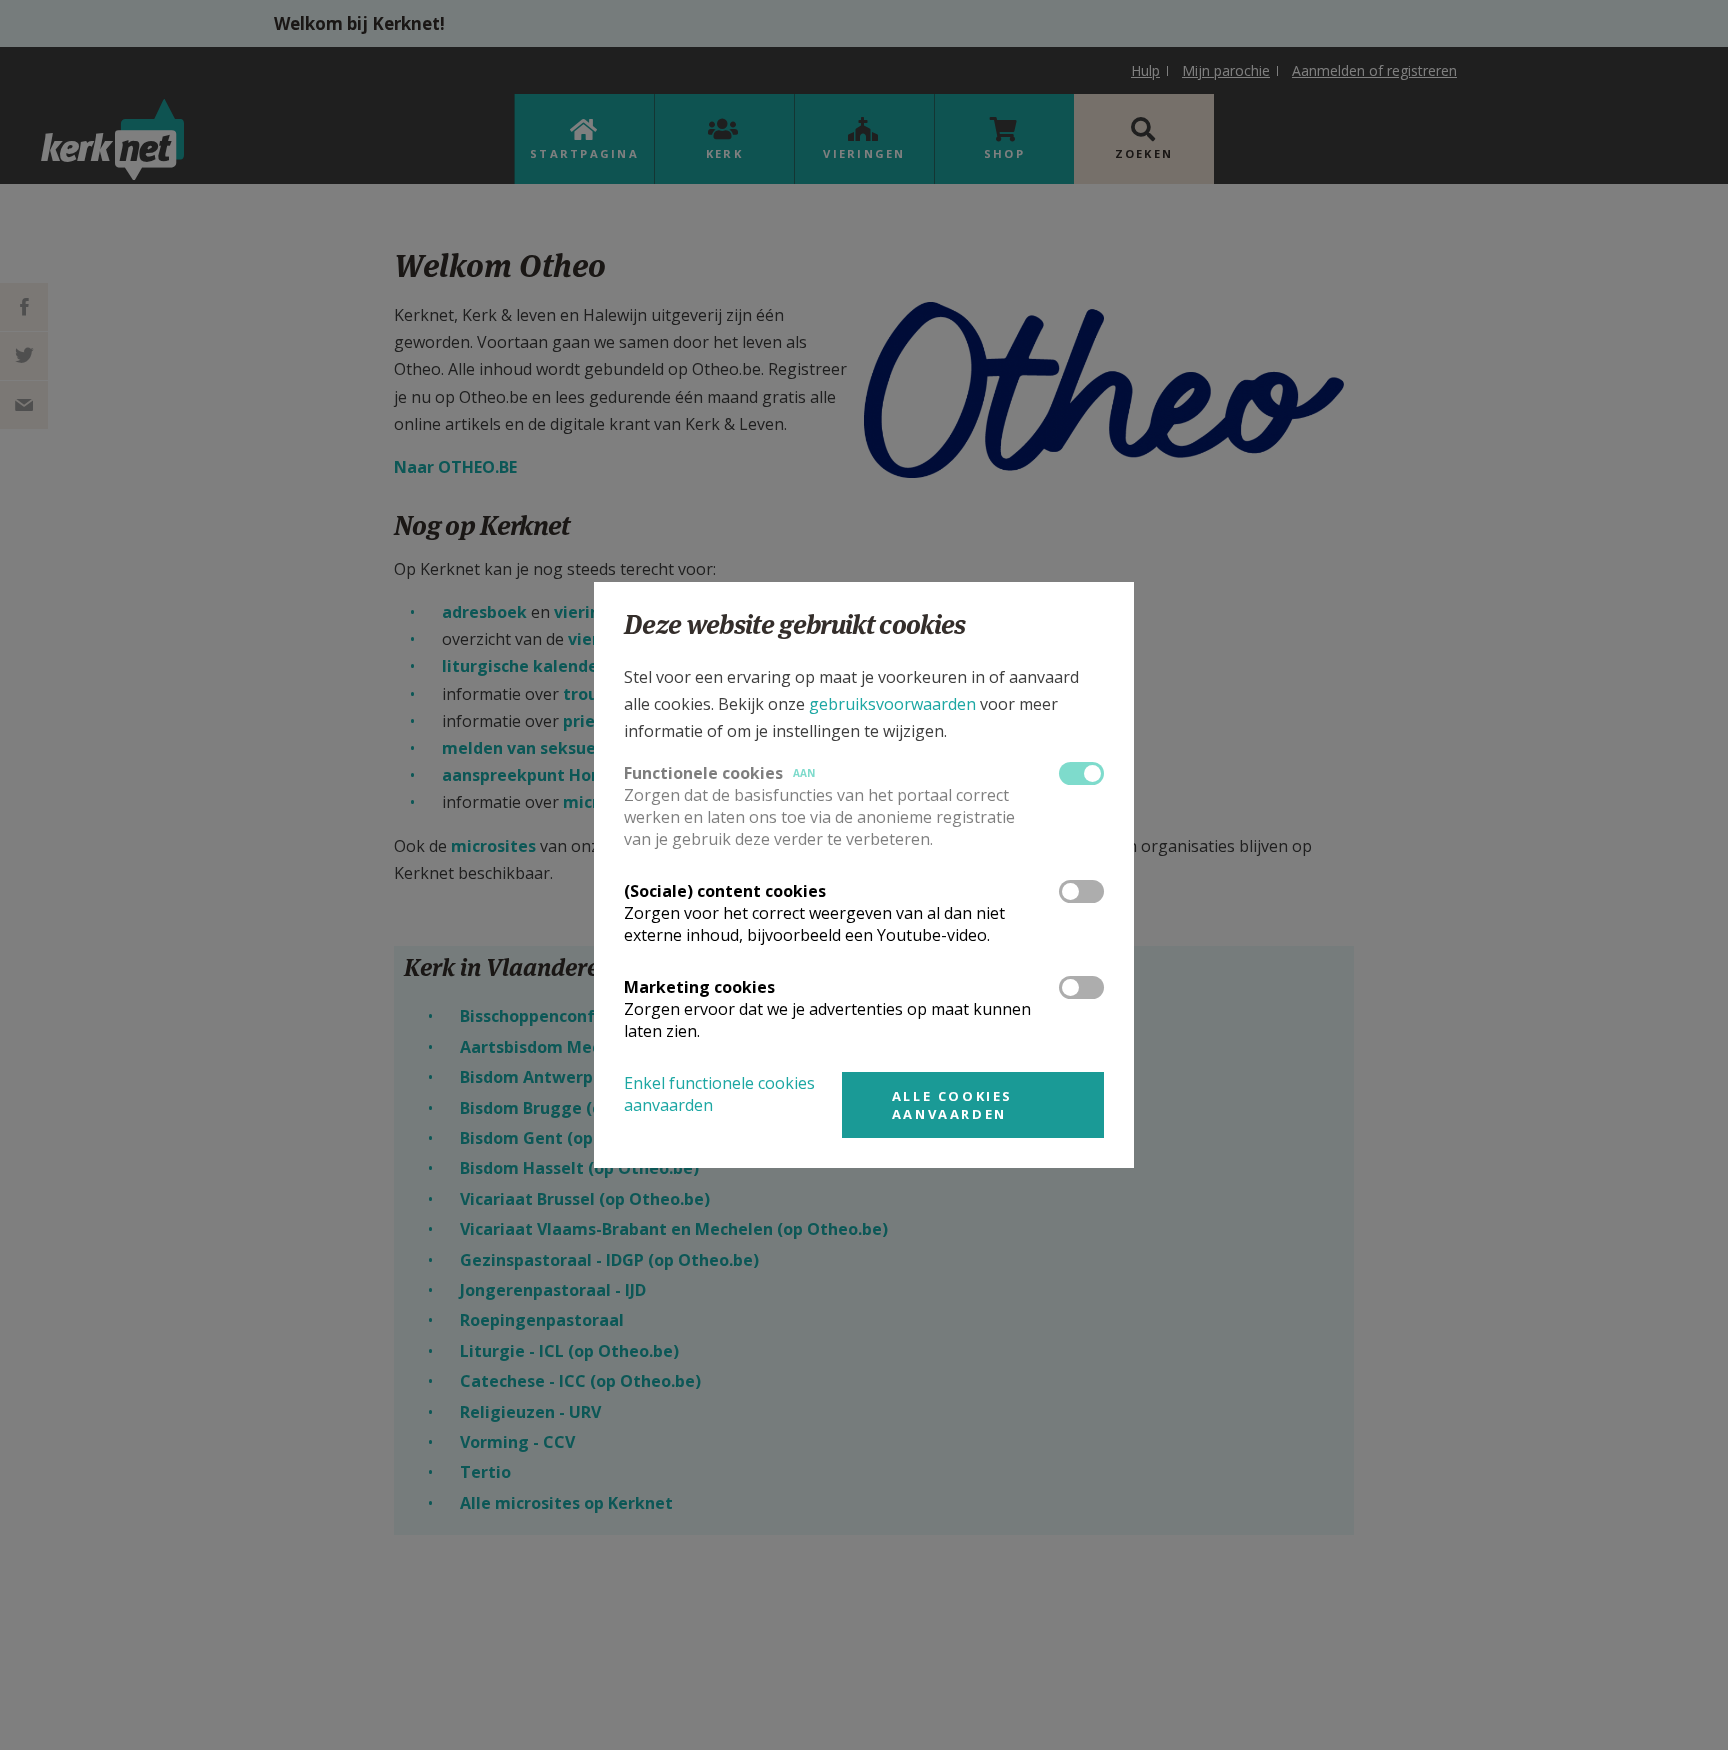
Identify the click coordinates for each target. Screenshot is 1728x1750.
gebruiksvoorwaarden (892, 704)
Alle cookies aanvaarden (952, 1105)
